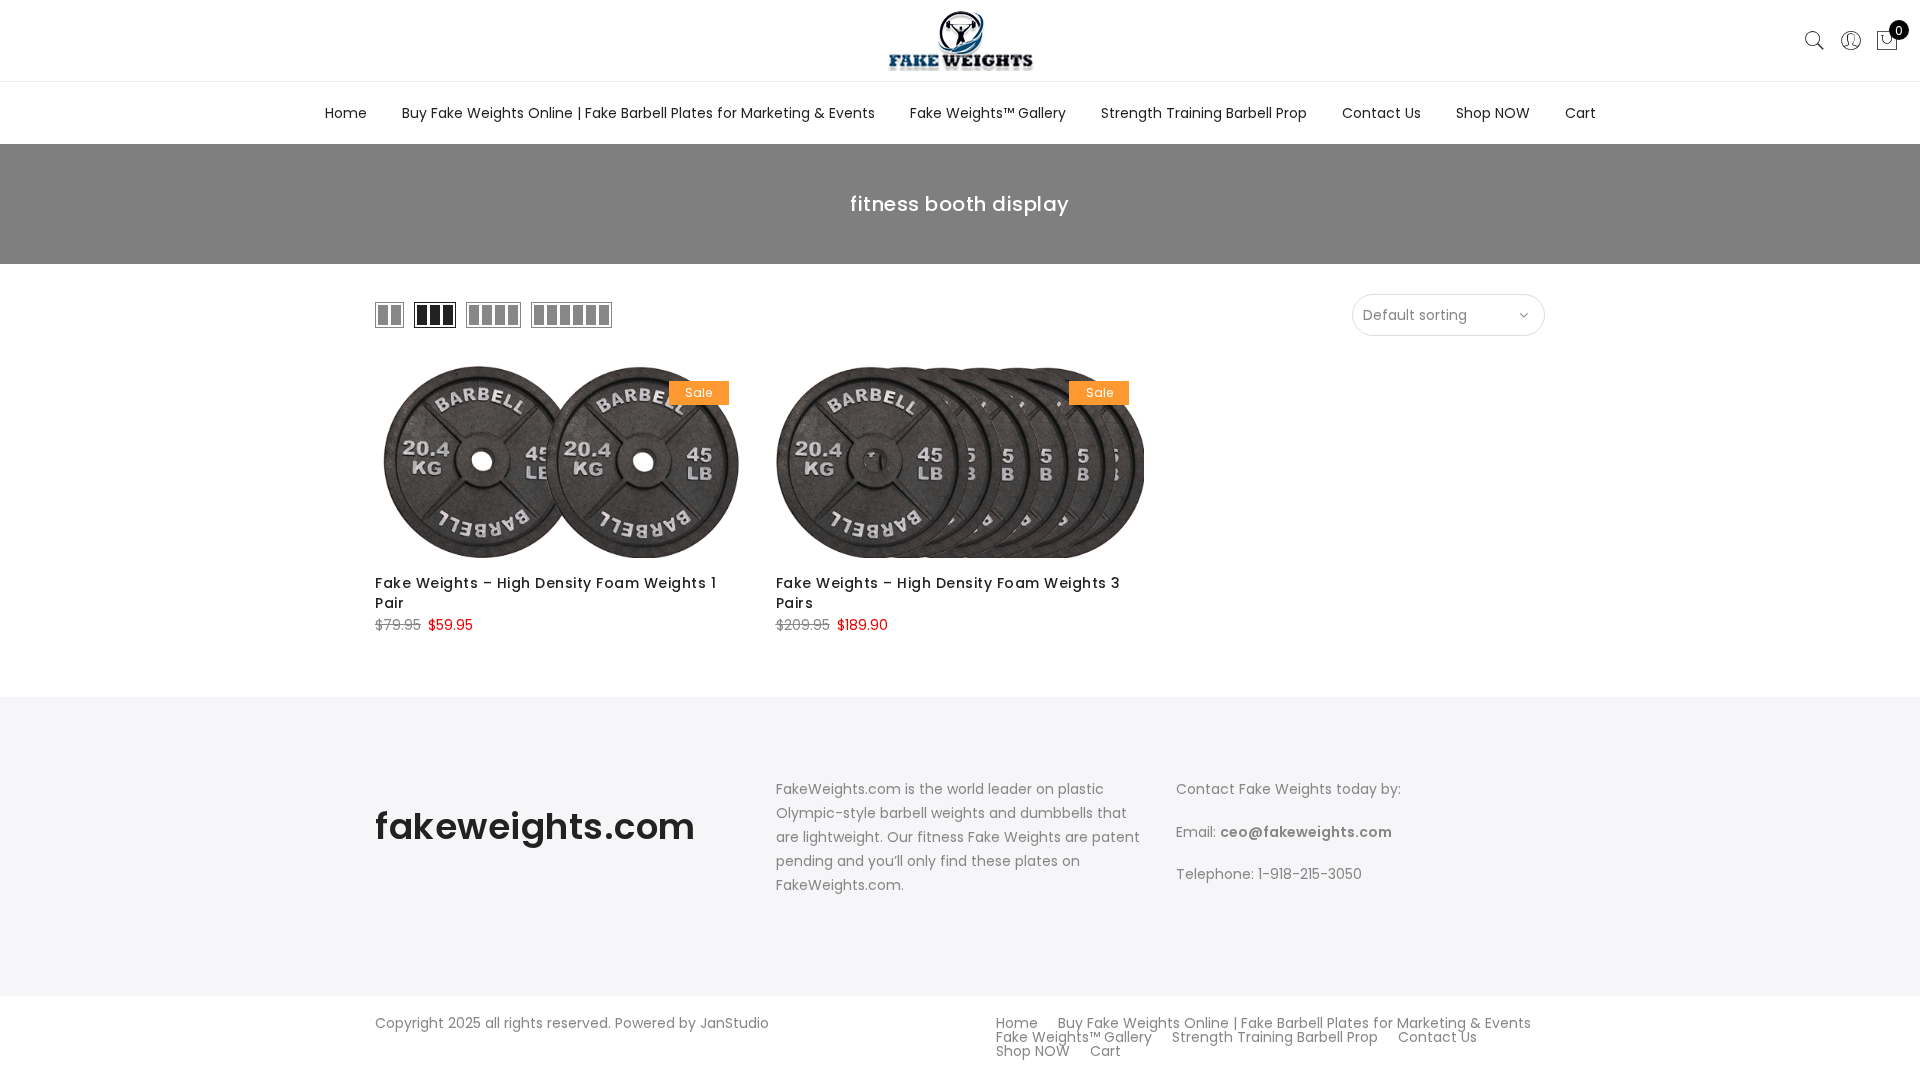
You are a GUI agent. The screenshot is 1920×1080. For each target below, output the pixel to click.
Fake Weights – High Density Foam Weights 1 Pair (545, 593)
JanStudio (734, 1023)
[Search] (1815, 41)
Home (346, 113)
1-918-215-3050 (1310, 874)
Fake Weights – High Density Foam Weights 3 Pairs (948, 593)
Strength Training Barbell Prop (1204, 113)
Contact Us (1381, 113)
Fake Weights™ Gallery (988, 113)
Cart (1580, 113)
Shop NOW (1493, 113)
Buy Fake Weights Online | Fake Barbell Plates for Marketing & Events (638, 113)
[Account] (1851, 41)
